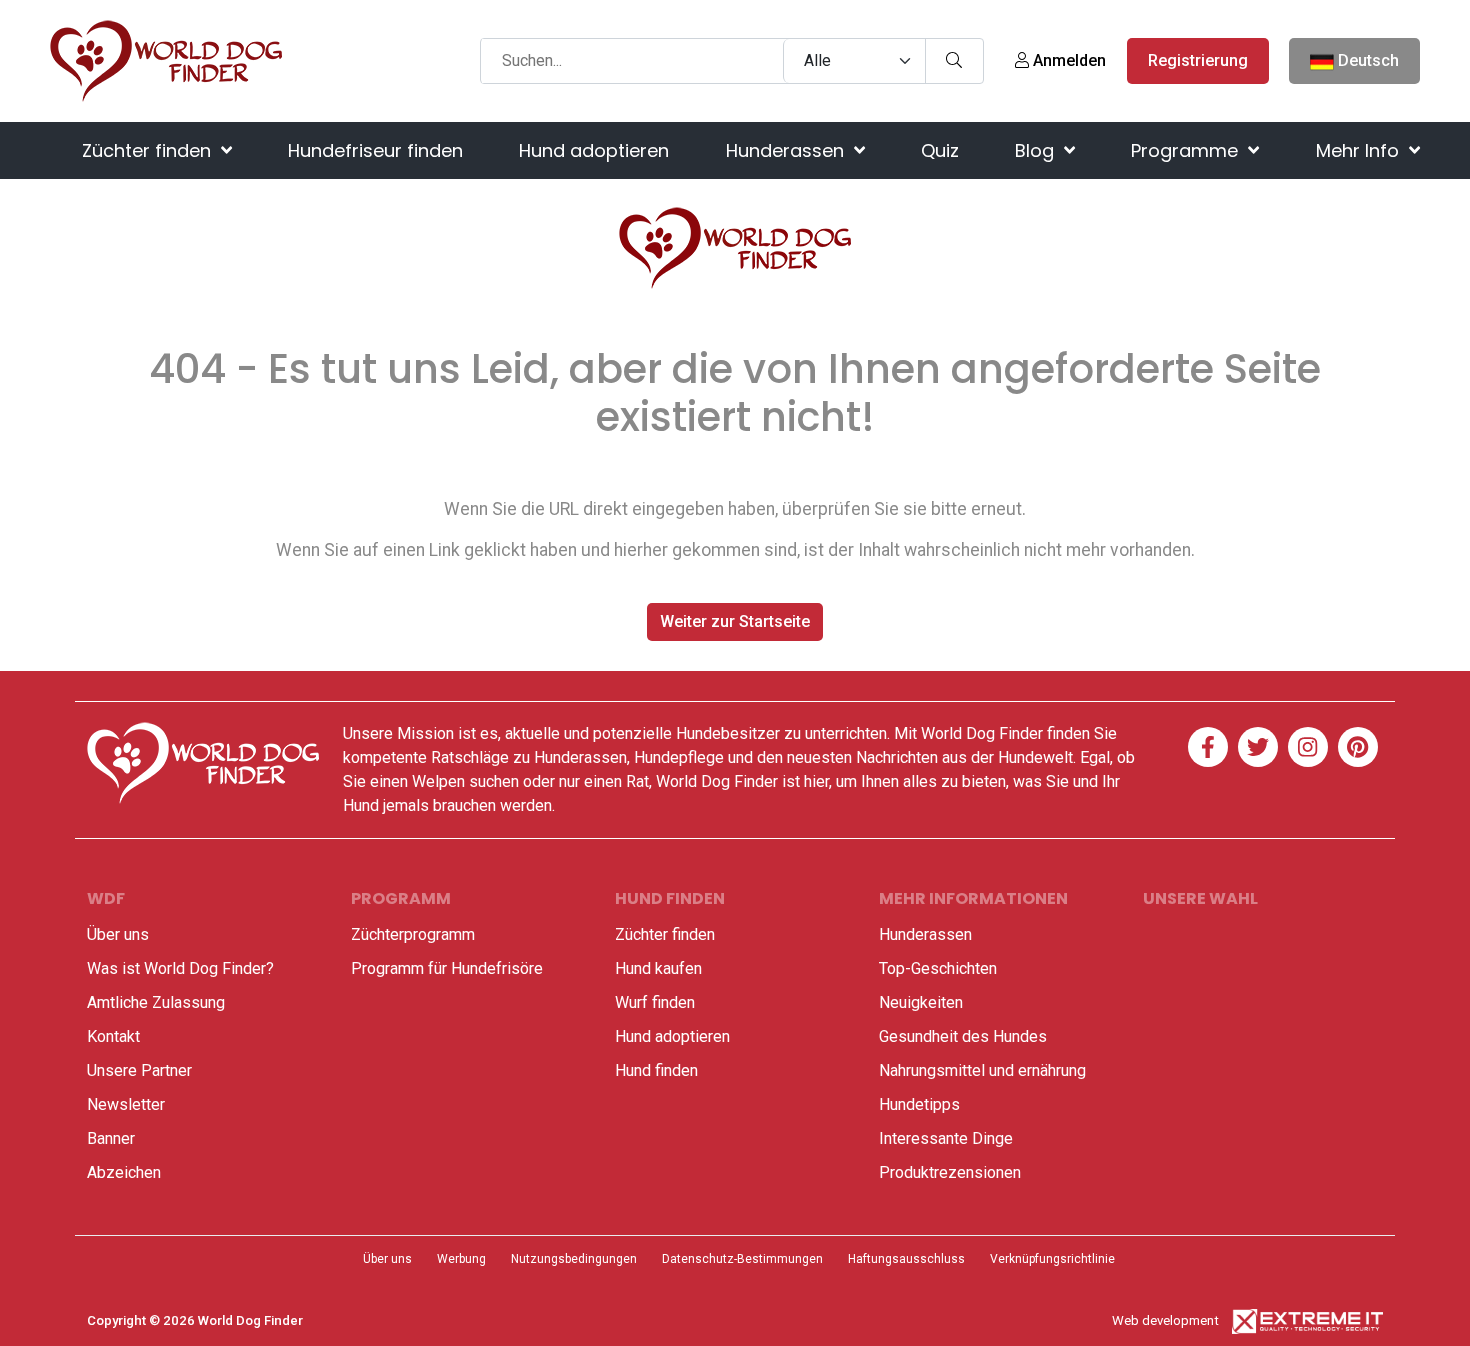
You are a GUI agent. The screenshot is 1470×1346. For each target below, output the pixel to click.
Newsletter (126, 1104)
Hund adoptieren (594, 150)
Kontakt (113, 1036)
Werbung (461, 1259)
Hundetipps (919, 1104)
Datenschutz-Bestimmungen (742, 1259)
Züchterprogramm (413, 934)
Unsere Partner (139, 1070)
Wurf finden (655, 1002)
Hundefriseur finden (375, 150)
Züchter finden (149, 150)
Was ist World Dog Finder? (180, 968)
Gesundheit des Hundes (963, 1036)
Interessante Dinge (946, 1138)
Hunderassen (787, 150)
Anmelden (1067, 60)
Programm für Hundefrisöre (447, 968)
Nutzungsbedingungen (574, 1259)
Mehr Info (1360, 150)
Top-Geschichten (938, 968)
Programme (1187, 150)
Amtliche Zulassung (156, 1002)
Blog (1037, 150)
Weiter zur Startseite (735, 621)
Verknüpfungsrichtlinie (1052, 1259)
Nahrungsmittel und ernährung (982, 1070)
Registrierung (1198, 60)
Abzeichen (124, 1172)
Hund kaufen (658, 968)
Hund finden (656, 1070)
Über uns (118, 934)
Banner (111, 1138)
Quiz (940, 150)
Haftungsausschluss (906, 1259)
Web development (1165, 1320)
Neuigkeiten (921, 1002)
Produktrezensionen (950, 1172)
